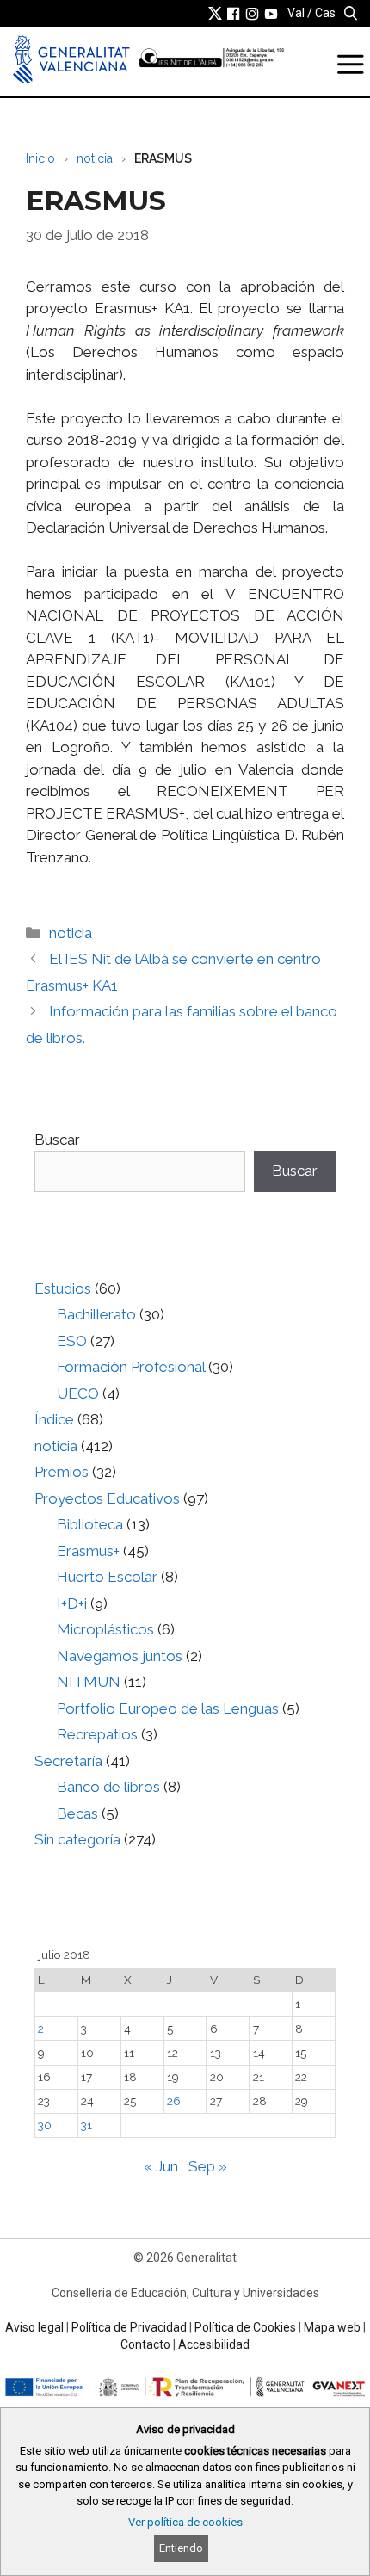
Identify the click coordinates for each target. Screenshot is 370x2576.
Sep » (208, 2166)
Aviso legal (34, 2327)
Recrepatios (97, 1734)
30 (45, 2125)
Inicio (40, 158)
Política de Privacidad (129, 2327)
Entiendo (181, 2548)
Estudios (63, 1288)
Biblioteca (90, 1524)
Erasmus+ (88, 1551)
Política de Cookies (245, 2327)
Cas (325, 13)
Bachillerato (96, 1314)
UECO (78, 1393)
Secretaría (68, 1761)
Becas (77, 1813)
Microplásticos (105, 1629)
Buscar (57, 1140)
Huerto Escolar (107, 1577)
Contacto (145, 2344)
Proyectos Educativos (107, 1498)
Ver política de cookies (185, 2522)
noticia (95, 158)
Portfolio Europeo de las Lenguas (168, 1708)
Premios (62, 1472)
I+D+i (72, 1603)
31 (86, 2125)
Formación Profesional (131, 1367)
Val (296, 13)
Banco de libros (108, 1787)
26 (174, 2101)
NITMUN (89, 1682)
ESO (72, 1341)
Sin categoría (77, 1839)
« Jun (161, 2166)
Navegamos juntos (120, 1656)
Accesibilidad (214, 2344)
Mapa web (332, 2327)
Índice (54, 1419)
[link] (215, 13)
